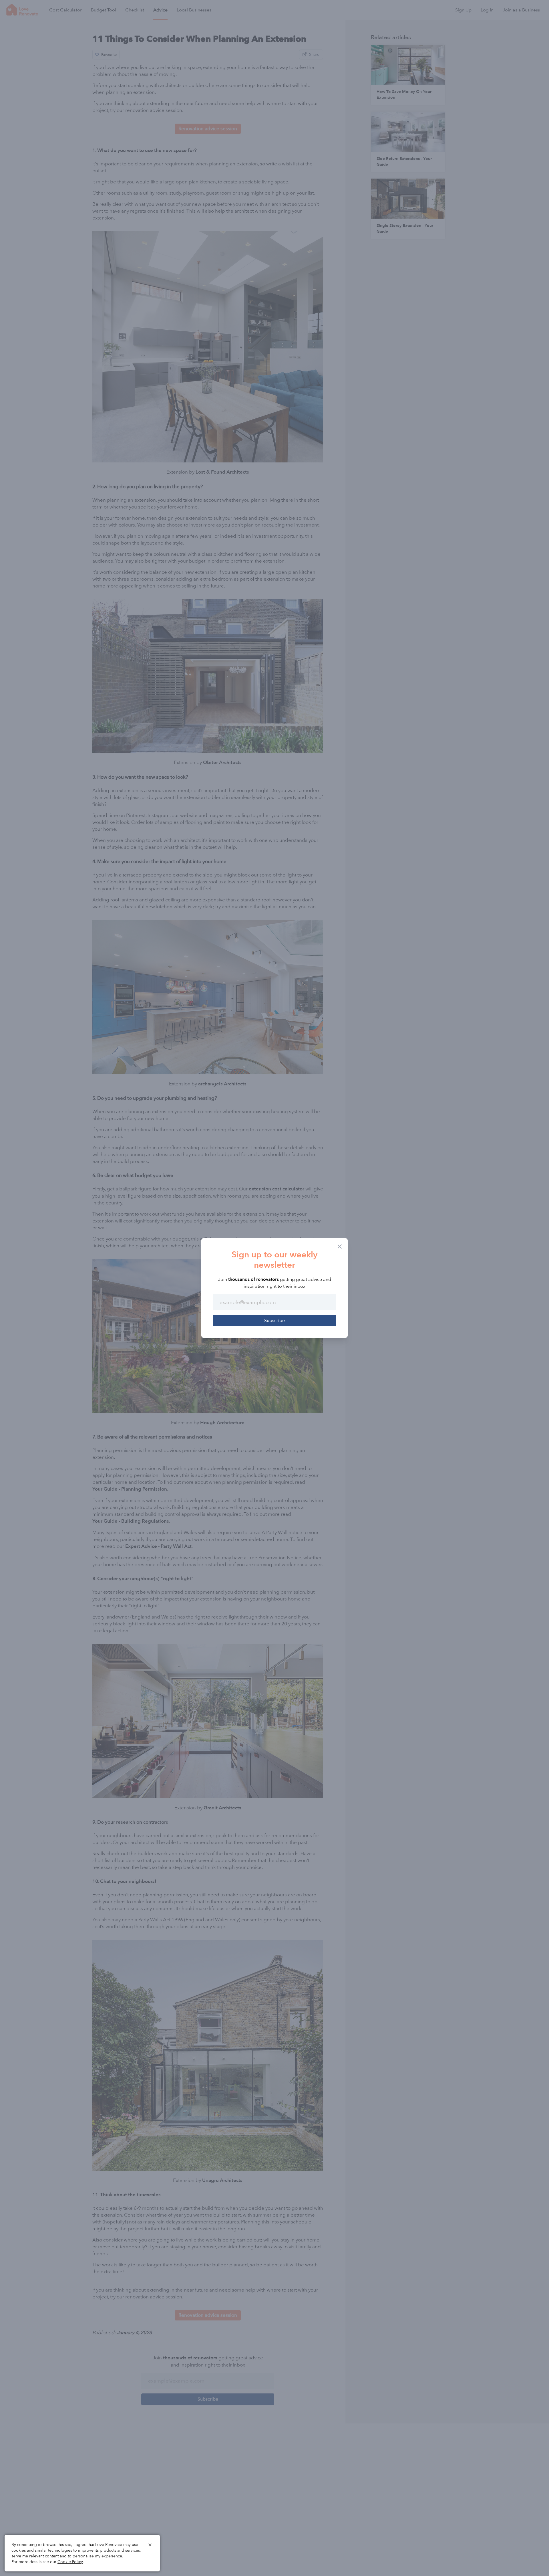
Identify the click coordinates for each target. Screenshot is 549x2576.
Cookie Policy (70, 2562)
